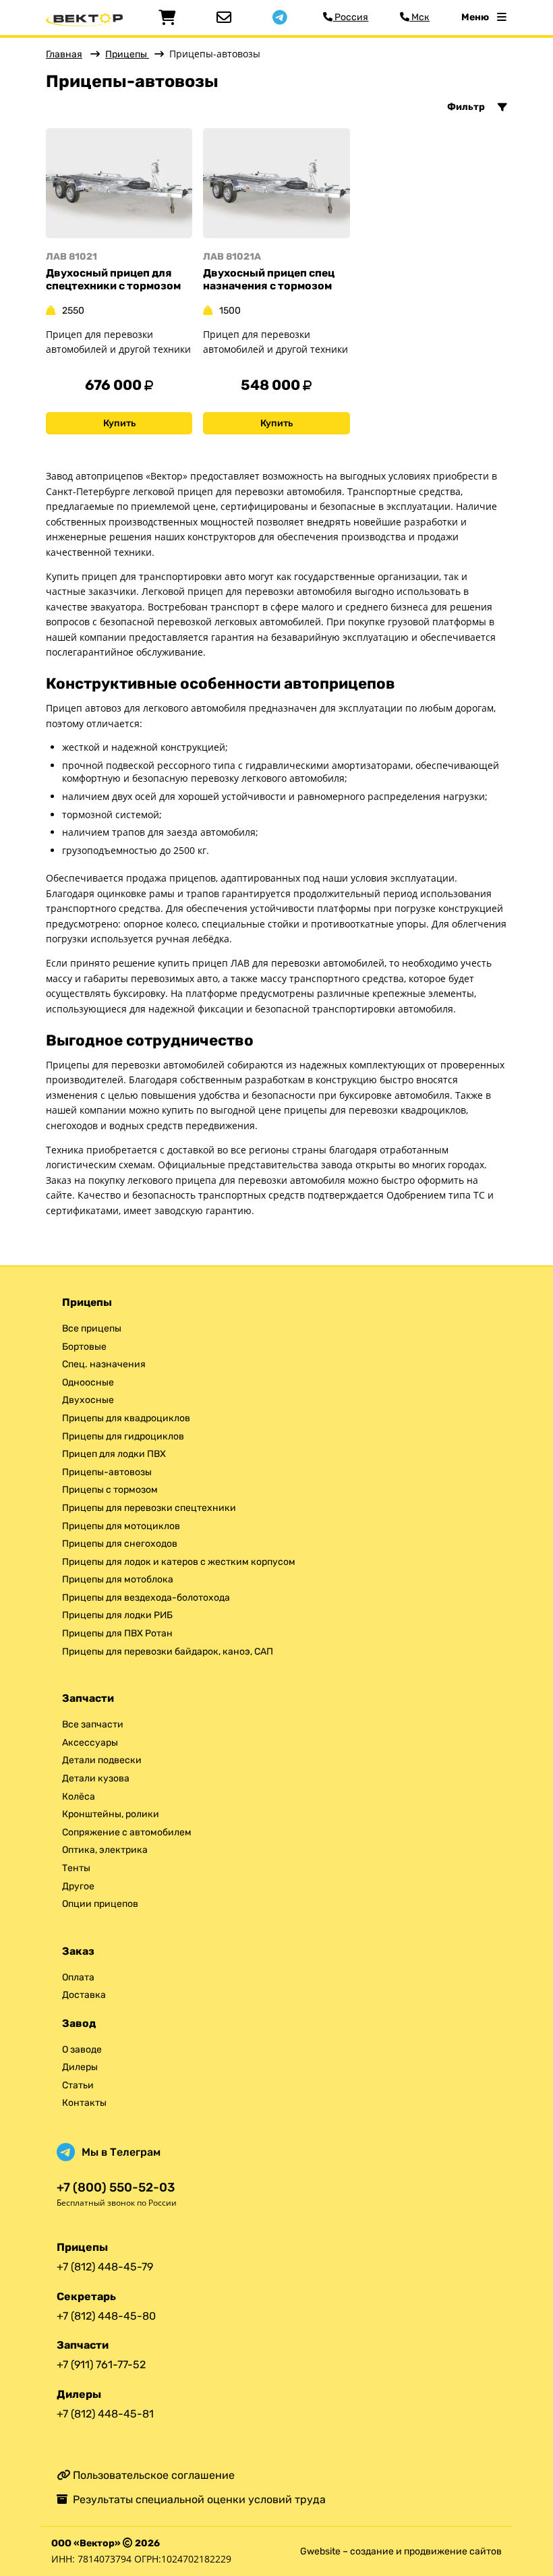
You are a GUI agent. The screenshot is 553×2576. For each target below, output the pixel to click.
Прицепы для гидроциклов (123, 1436)
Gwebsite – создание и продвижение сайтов (401, 2551)
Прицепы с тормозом (110, 1490)
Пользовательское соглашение (152, 2475)
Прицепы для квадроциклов (126, 1418)
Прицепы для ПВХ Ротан (117, 1633)
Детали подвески (102, 1760)
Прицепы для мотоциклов (121, 1526)
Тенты (76, 1868)
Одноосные (88, 1382)
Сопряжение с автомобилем (127, 1832)
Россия (350, 17)
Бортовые (84, 1347)
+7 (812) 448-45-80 (106, 2316)
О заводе (82, 2050)
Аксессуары (90, 1743)
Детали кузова (96, 1778)
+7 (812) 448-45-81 (105, 2414)
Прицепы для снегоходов (120, 1544)
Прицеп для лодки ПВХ (114, 1454)
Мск (419, 17)
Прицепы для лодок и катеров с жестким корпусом (179, 1562)
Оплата (78, 1977)
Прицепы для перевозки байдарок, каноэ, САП (168, 1652)
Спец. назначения (104, 1364)
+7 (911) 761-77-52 (101, 2365)
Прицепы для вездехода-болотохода (146, 1598)
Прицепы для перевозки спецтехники (149, 1508)
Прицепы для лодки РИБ (117, 1615)
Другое (78, 1886)
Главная (64, 54)
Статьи (78, 2085)
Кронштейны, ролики (111, 1814)
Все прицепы (92, 1328)
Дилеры (80, 2067)
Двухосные (88, 1400)
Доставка (84, 1995)
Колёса (79, 1797)
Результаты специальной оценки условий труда (197, 2499)
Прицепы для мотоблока (118, 1579)
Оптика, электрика (105, 1850)
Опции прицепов (100, 1904)
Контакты (84, 2103)
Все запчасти (93, 1724)
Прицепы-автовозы (107, 1472)
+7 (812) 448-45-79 (105, 2267)
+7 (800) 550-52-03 (116, 2188)
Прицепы (127, 54)
